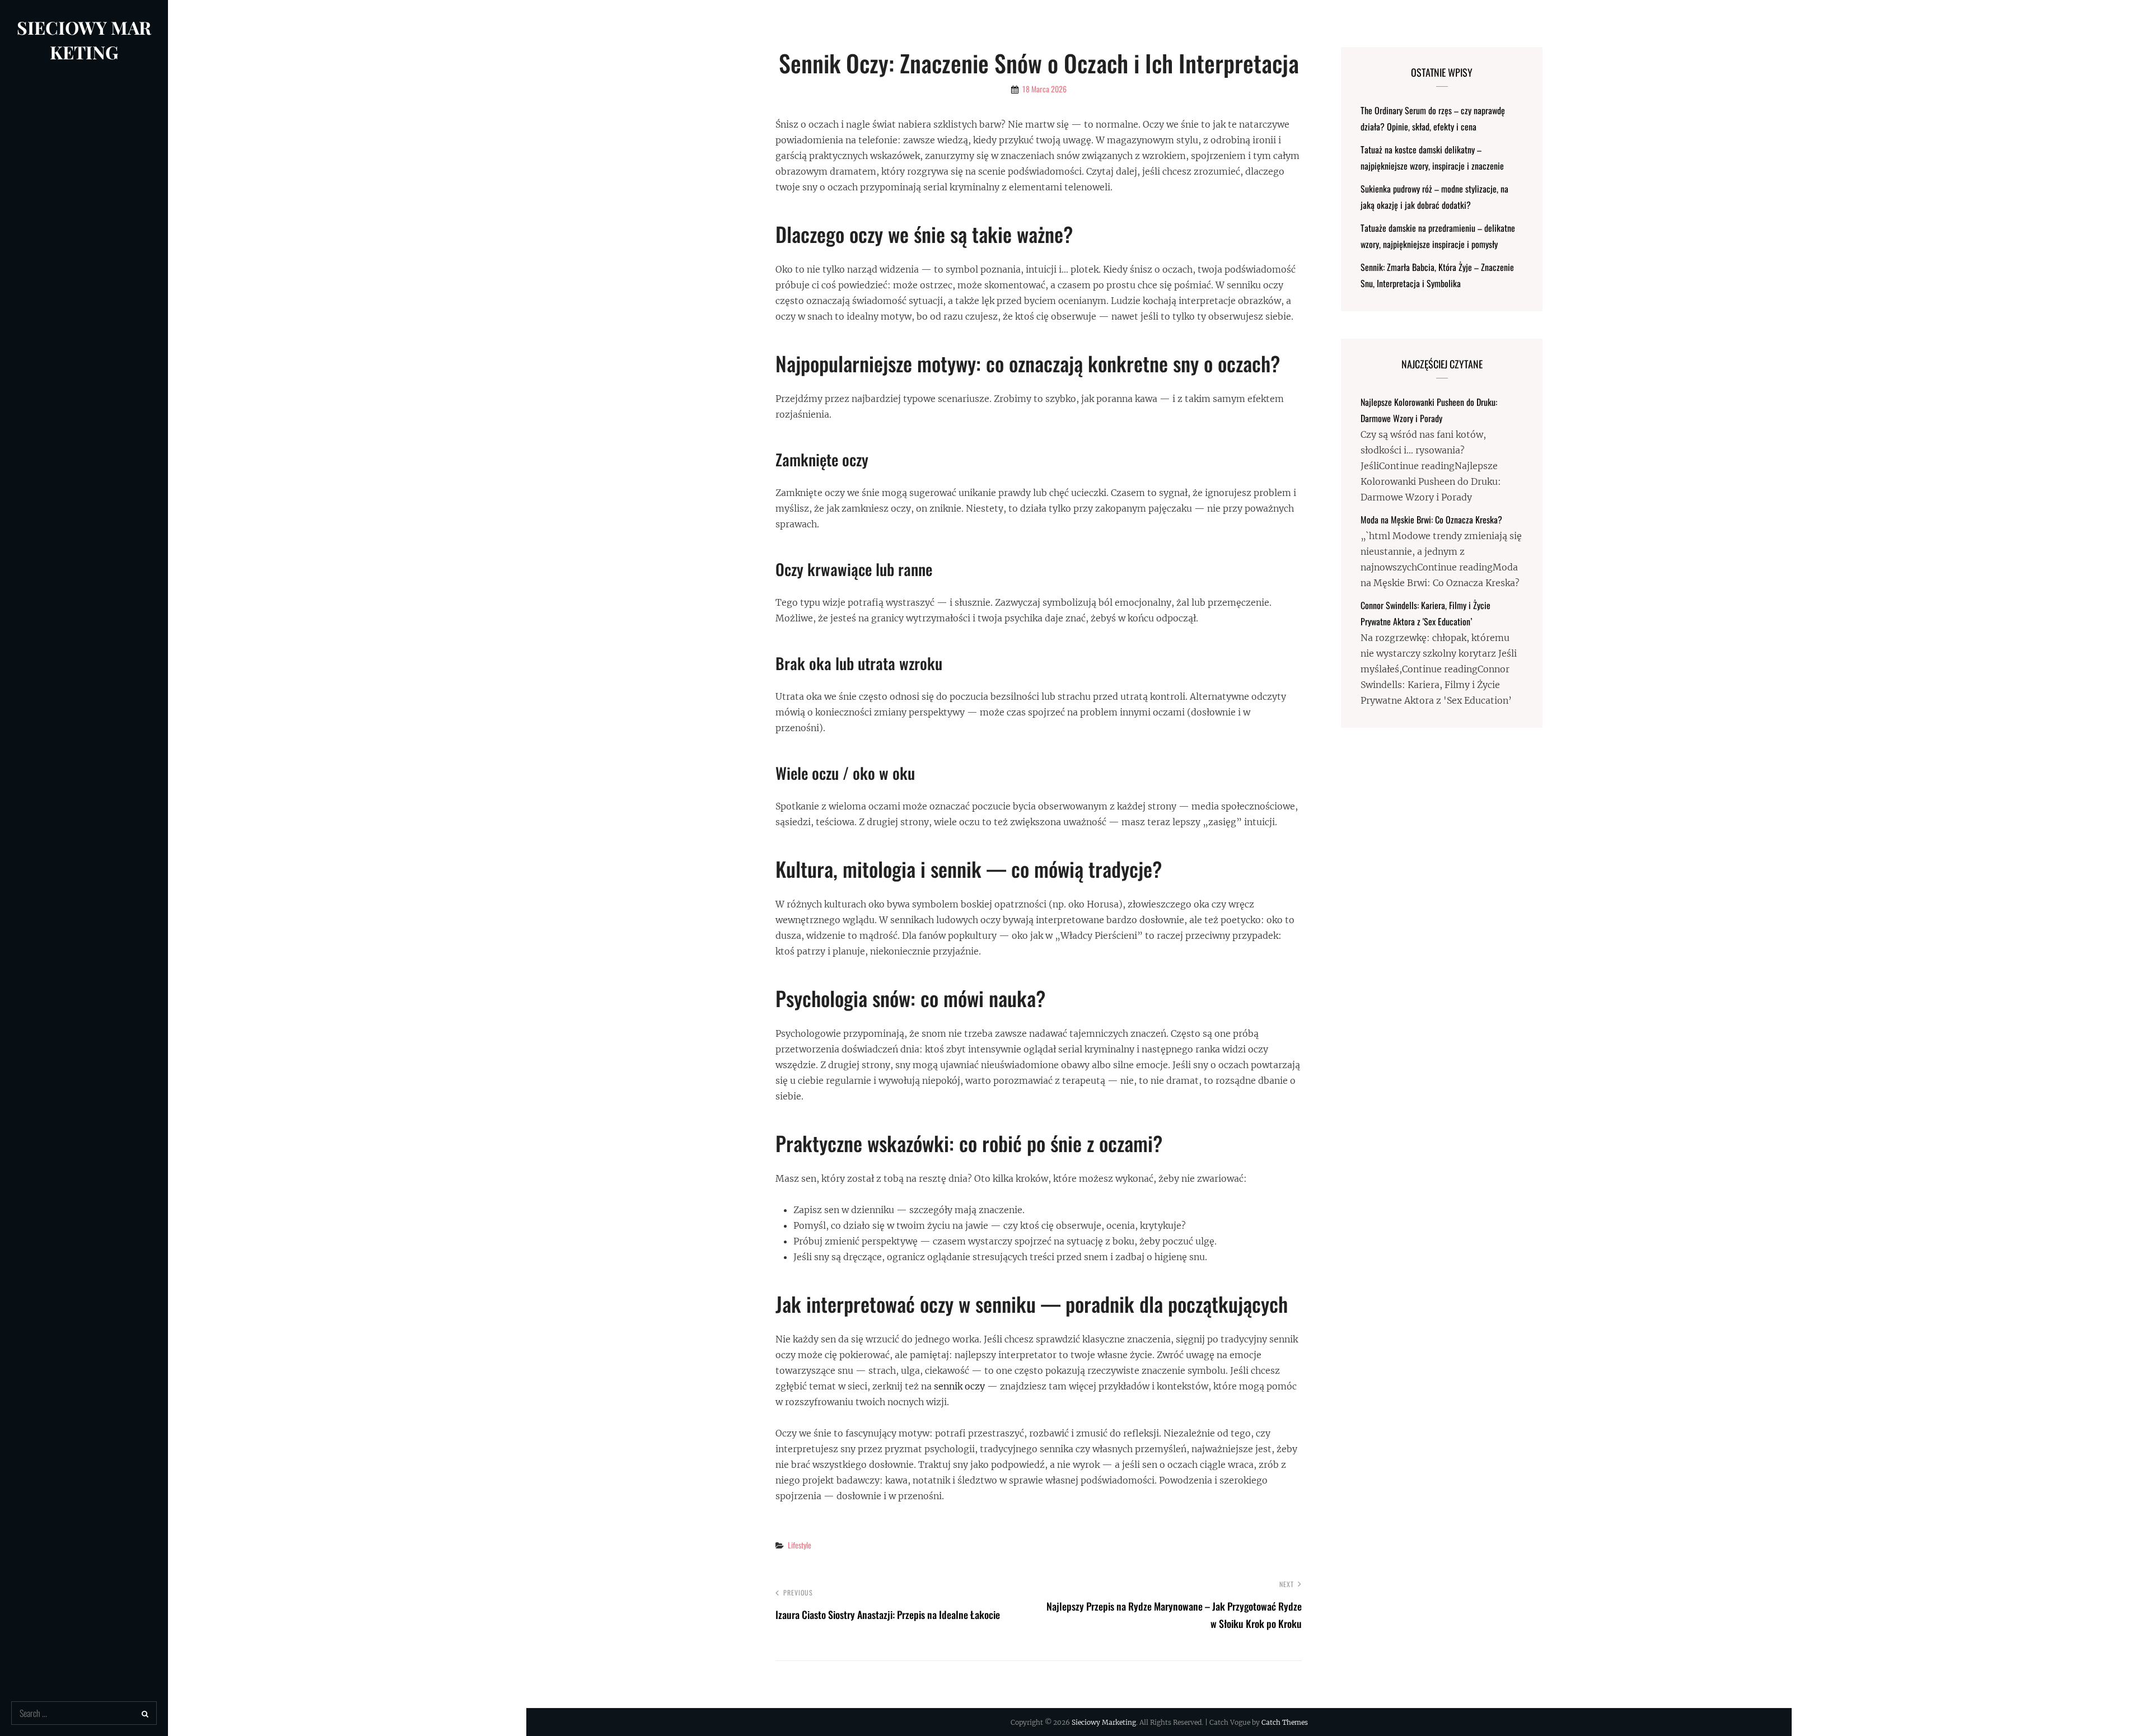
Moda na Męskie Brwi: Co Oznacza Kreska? (1431, 520)
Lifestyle (800, 1545)
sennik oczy (959, 1386)
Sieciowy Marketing (84, 39)
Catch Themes (1285, 1722)
